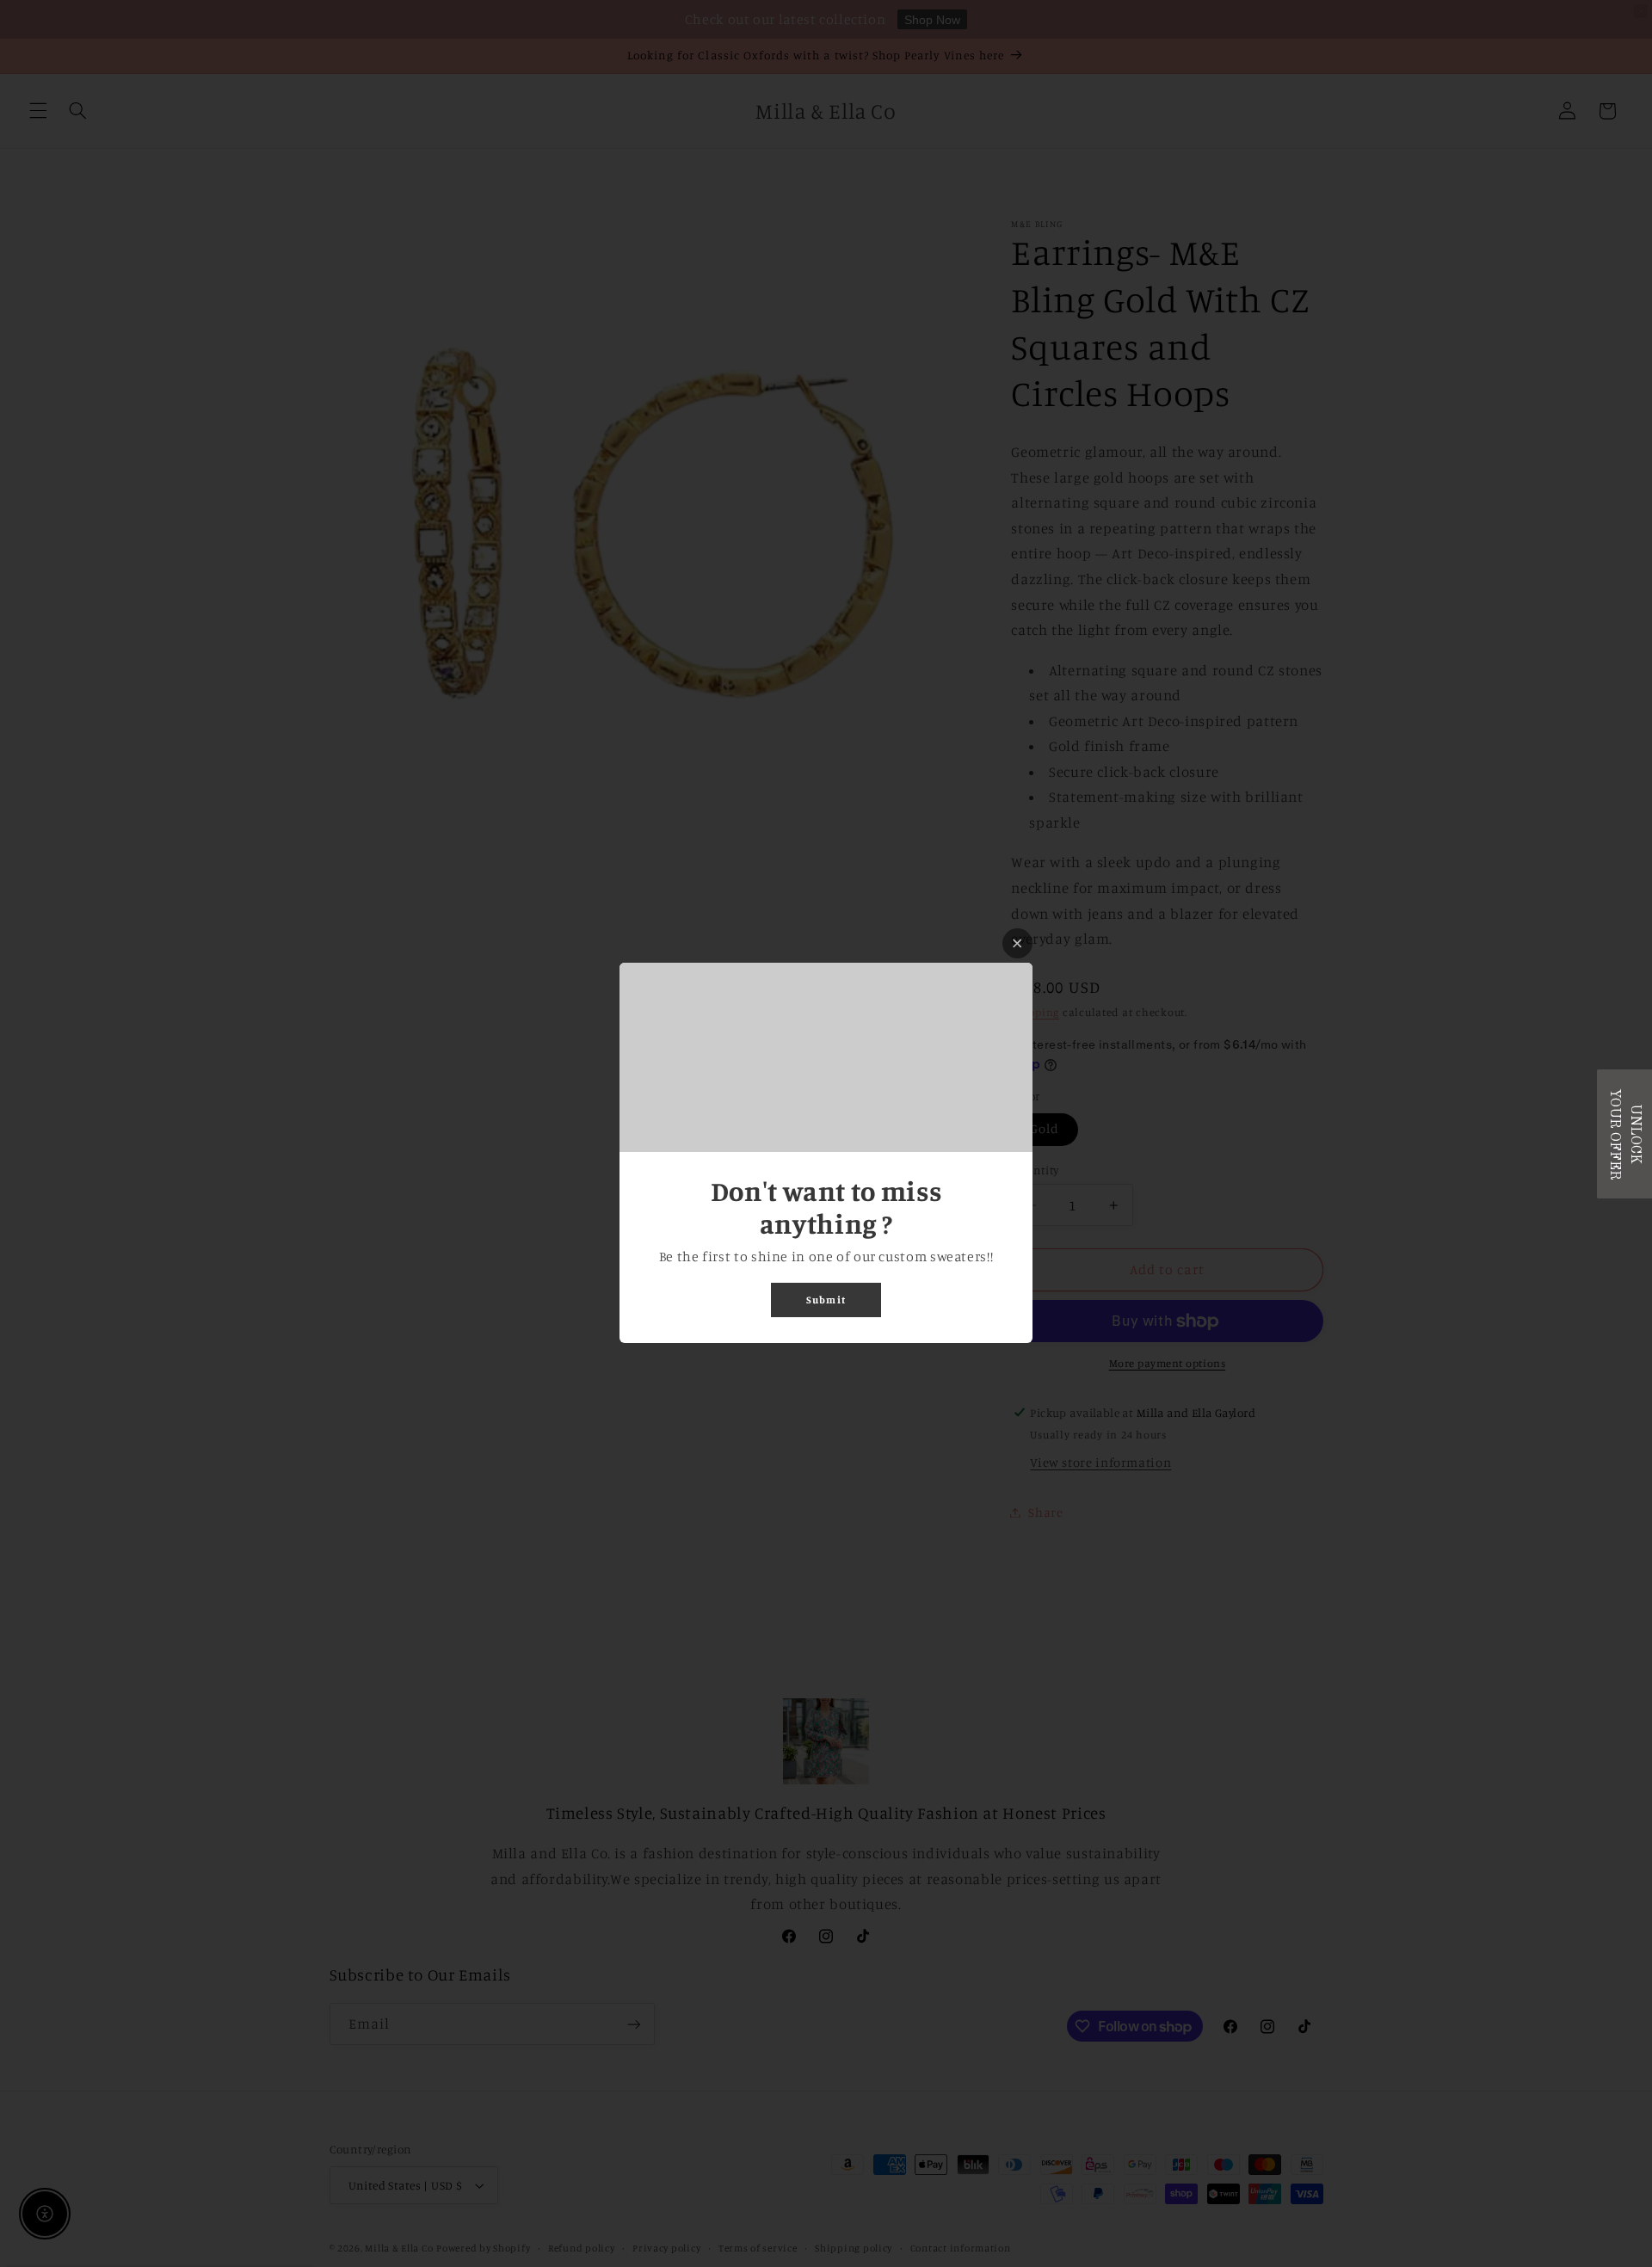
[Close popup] (1017, 943)
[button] (1624, 1134)
